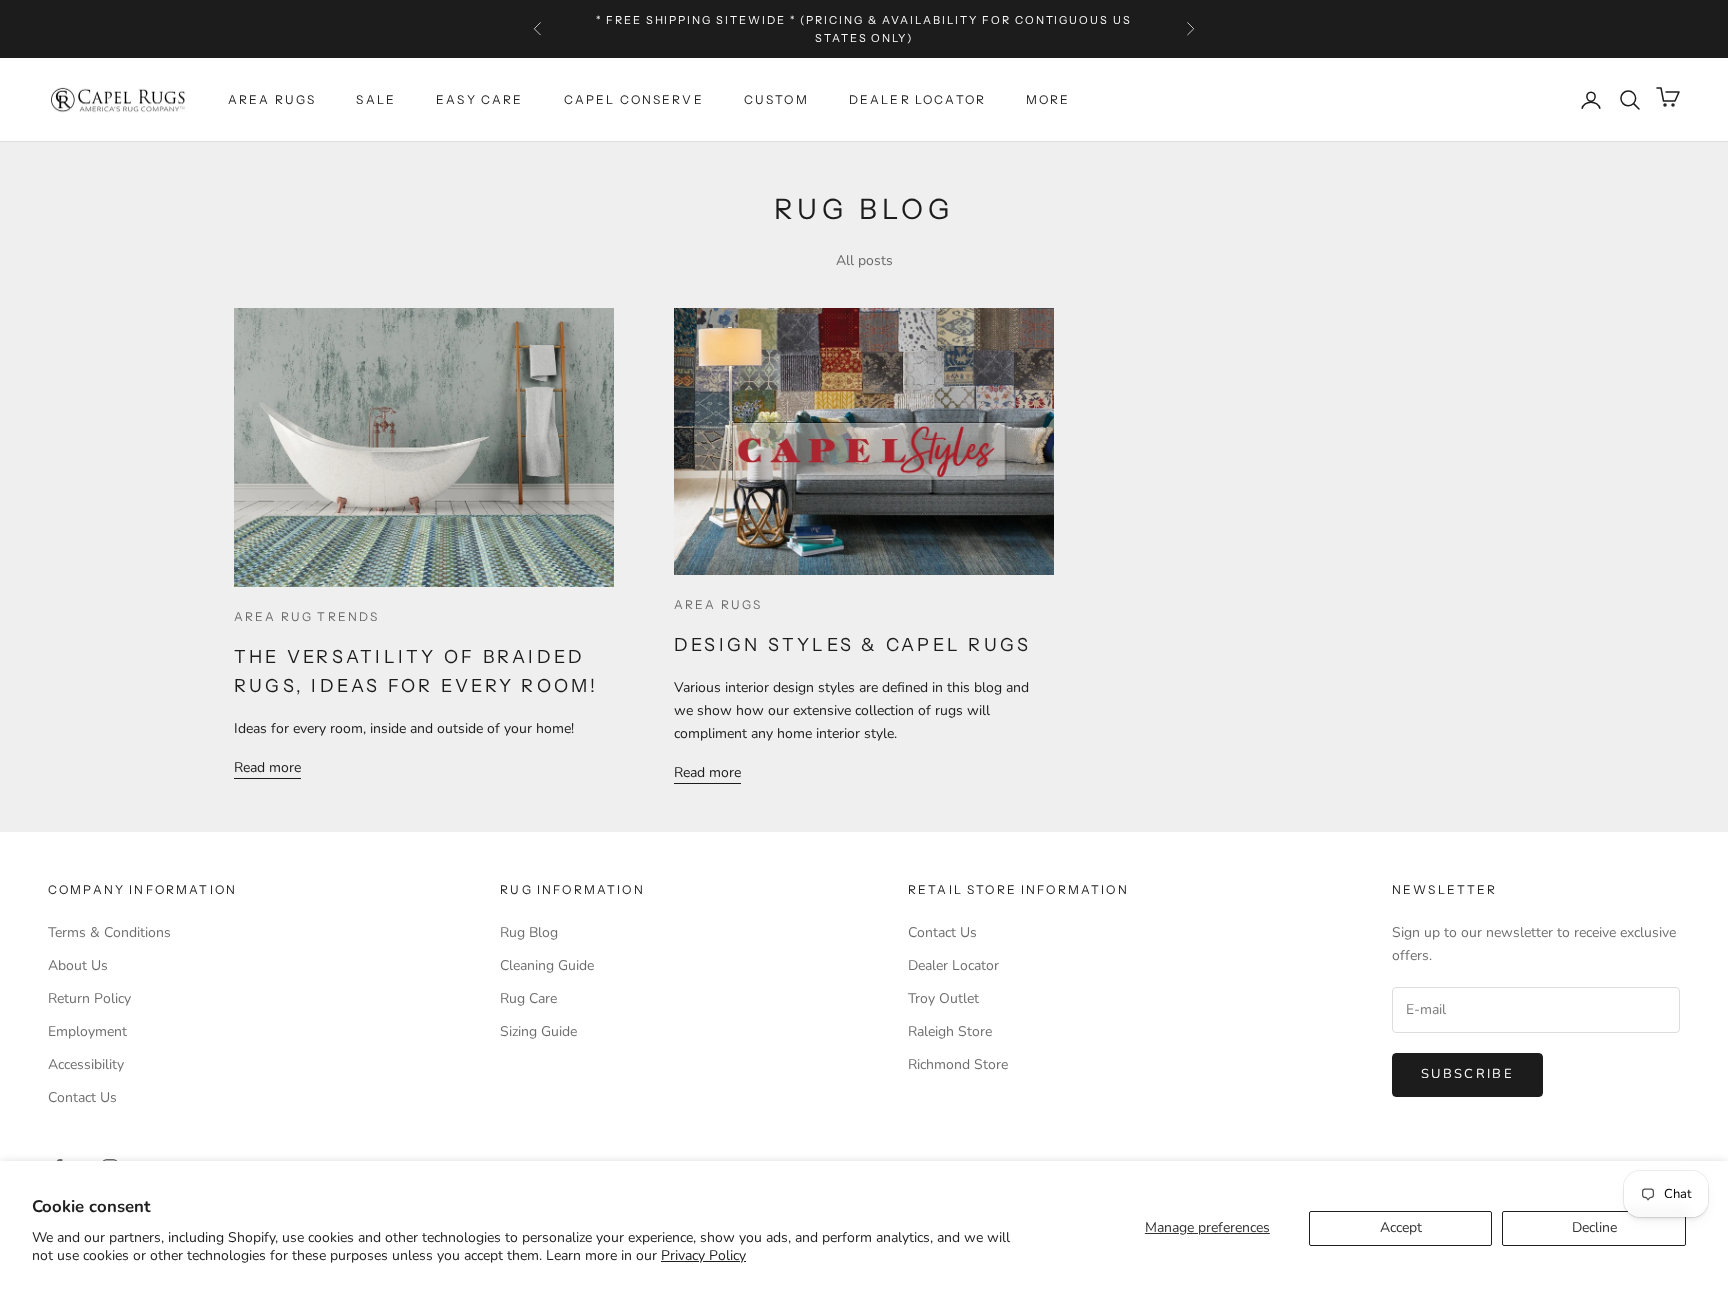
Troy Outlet (943, 998)
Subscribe (1467, 1074)
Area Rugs (272, 99)
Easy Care (479, 99)
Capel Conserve (634, 99)
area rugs (718, 604)
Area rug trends (306, 616)
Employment (87, 1031)
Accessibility (86, 1064)
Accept (1401, 1227)
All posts (864, 260)
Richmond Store (958, 1064)
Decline (1594, 1227)
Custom (776, 99)
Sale (376, 99)
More (1048, 99)
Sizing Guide (538, 1031)
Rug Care (528, 998)
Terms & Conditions (109, 932)
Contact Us (82, 1097)
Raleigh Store (950, 1031)
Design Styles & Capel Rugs (852, 645)
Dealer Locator (917, 99)
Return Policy (89, 998)
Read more (267, 767)
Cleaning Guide (547, 965)
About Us (78, 965)
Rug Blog (529, 932)
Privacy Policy (703, 1255)
